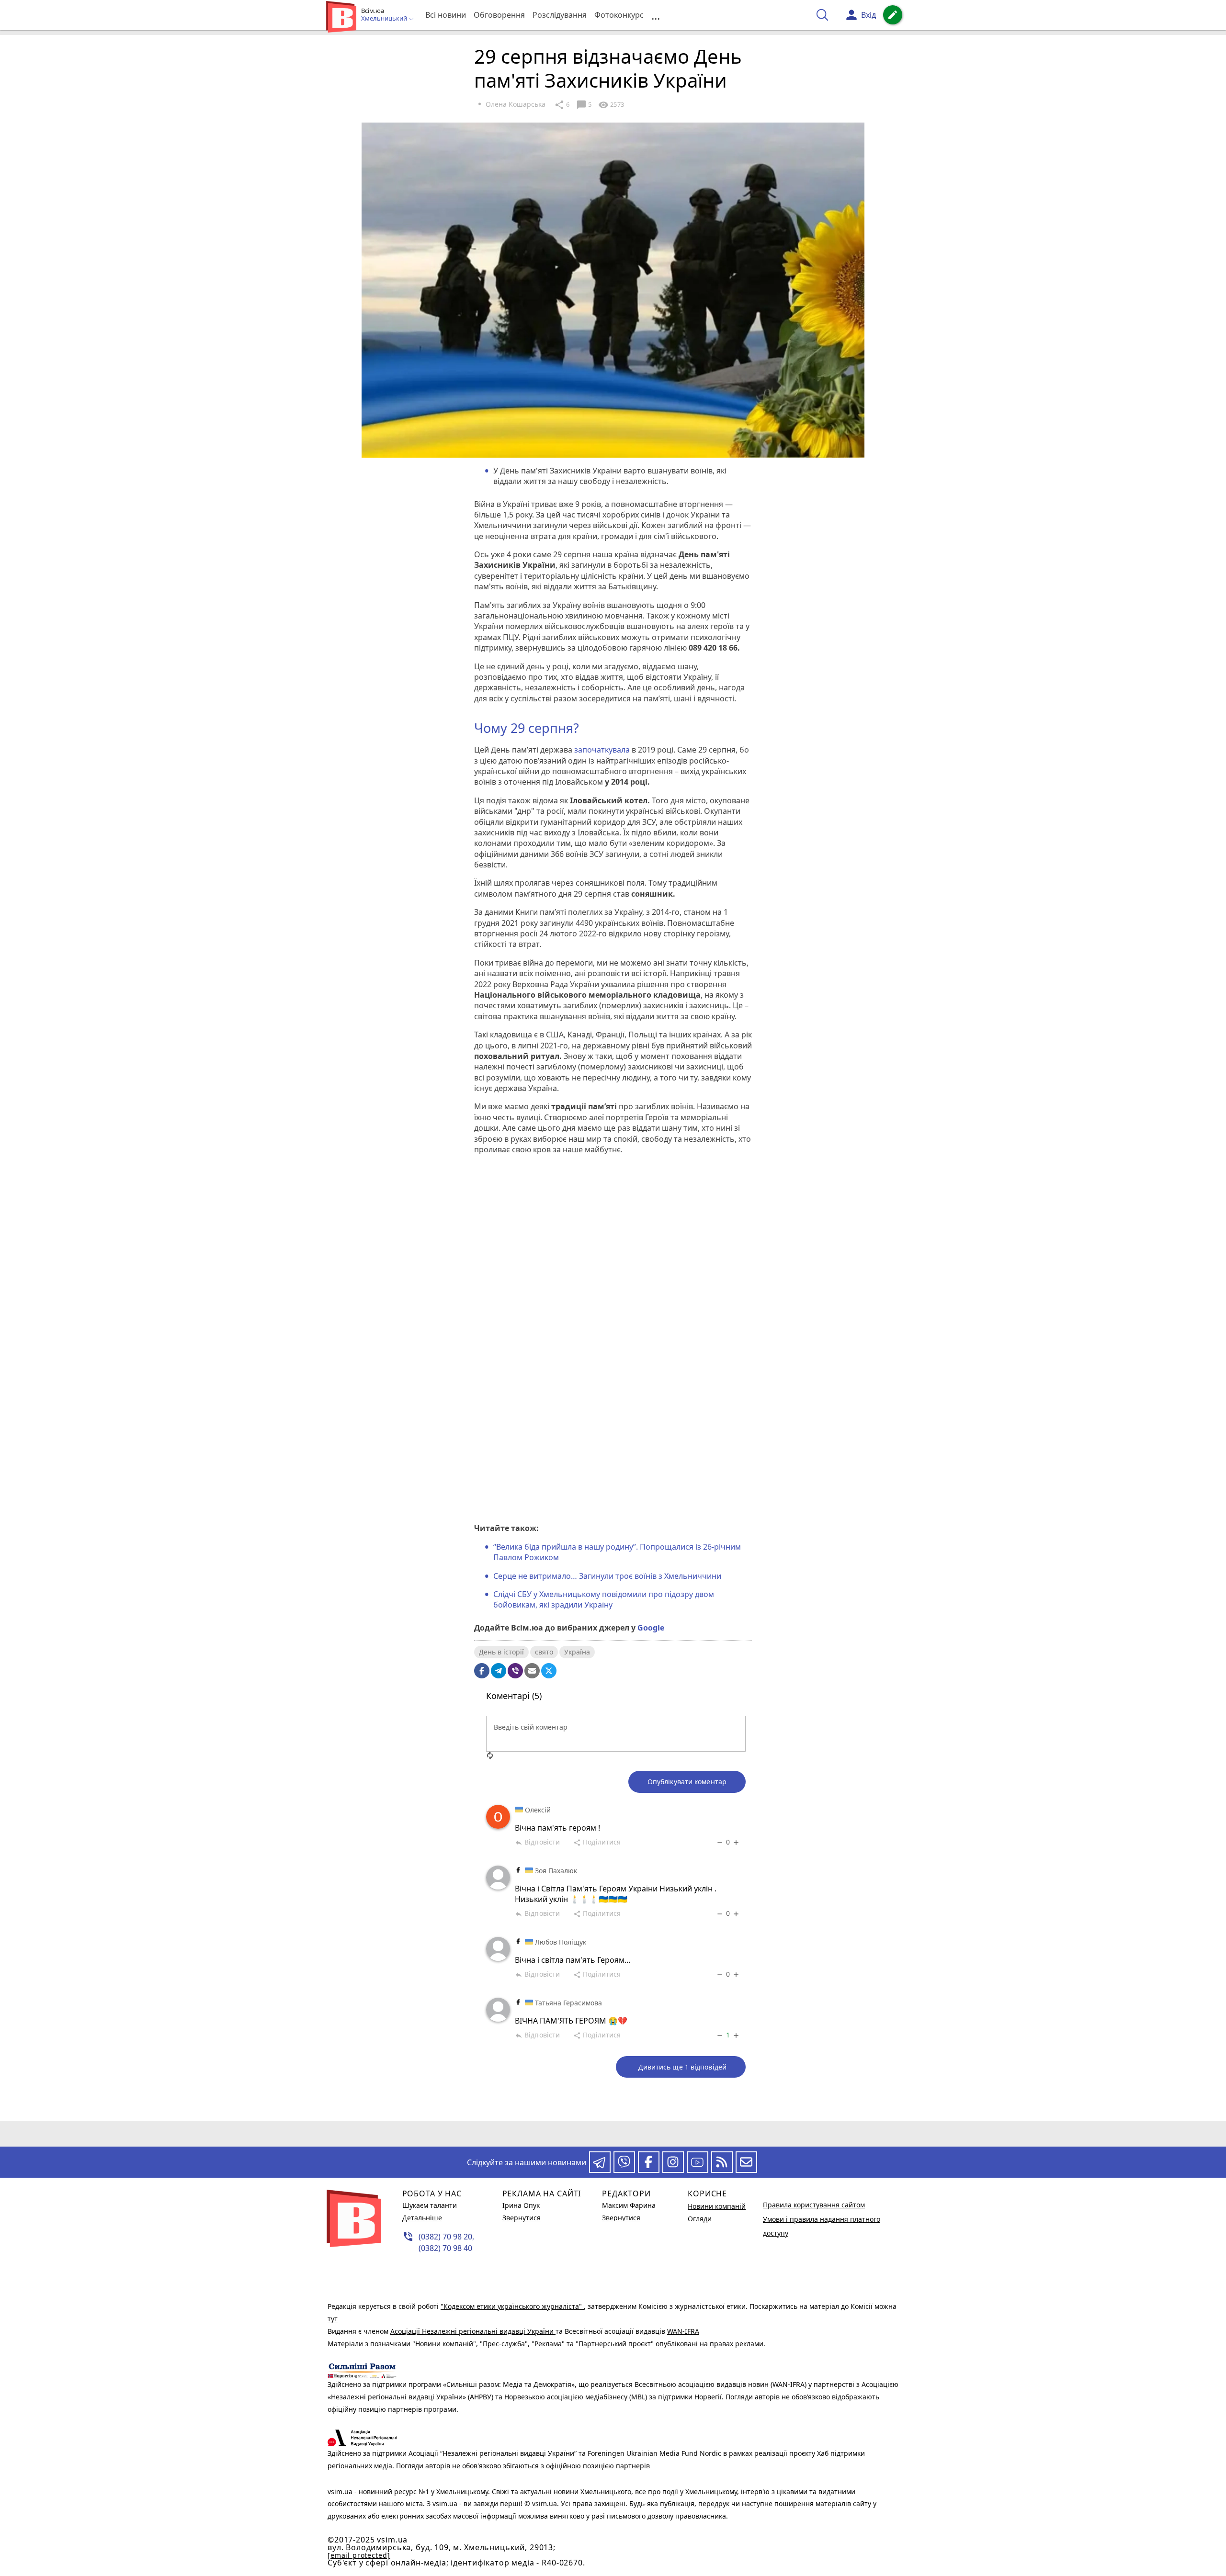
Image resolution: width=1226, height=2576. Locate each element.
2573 (611, 105)
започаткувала (602, 750)
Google (651, 1628)
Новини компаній (717, 2206)
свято (544, 1652)
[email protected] (359, 2555)
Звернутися (522, 2218)
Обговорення (499, 15)
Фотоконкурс (619, 15)
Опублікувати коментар (687, 1782)
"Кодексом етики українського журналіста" (512, 2306)
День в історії (501, 1652)
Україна (577, 1652)
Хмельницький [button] (385, 19)
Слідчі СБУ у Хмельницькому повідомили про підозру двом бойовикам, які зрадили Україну (604, 1599)
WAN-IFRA (683, 2331)
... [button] (656, 15)
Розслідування (560, 15)
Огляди (700, 2219)
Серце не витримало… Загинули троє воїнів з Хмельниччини (607, 1576)
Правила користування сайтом (814, 2205)
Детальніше (422, 2218)
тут (333, 2319)
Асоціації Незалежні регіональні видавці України (473, 2331)
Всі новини (446, 15)
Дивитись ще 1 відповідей (682, 2067)
